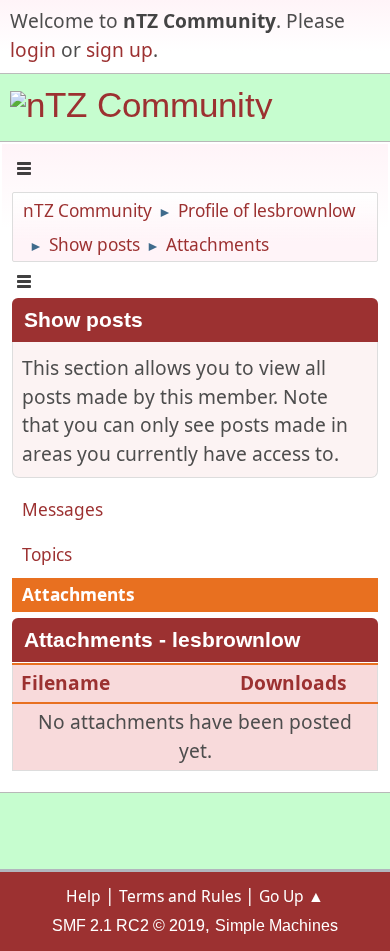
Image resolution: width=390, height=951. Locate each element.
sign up (119, 49)
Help (83, 896)
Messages (62, 509)
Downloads (293, 682)
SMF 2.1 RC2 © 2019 (128, 925)
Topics (47, 554)
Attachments (78, 594)
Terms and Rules (180, 896)
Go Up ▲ (291, 896)
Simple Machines (276, 925)
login (33, 49)
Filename (68, 682)
